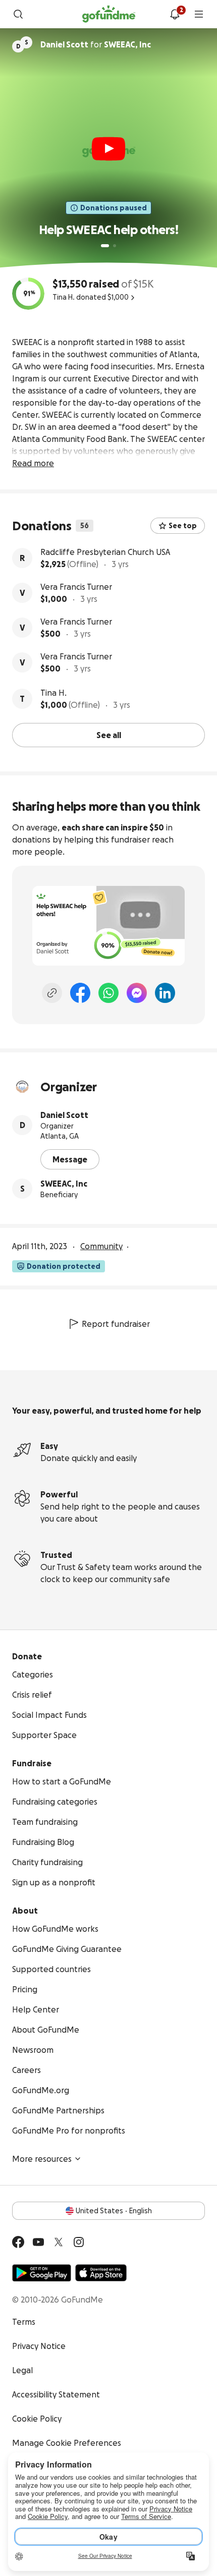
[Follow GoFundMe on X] (59, 2242)
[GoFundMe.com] (109, 14)
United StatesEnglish (114, 2211)
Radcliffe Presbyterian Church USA (105, 552)
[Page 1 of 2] (105, 246)
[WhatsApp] (108, 993)
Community (101, 1246)
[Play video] (108, 149)
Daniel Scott (64, 1115)
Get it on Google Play (42, 2273)
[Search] (18, 14)
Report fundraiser (116, 1324)
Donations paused (114, 208)
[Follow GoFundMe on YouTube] (38, 2242)
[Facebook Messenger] (137, 993)
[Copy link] (52, 993)
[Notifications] (175, 14)
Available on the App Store (101, 2273)
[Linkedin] (165, 993)
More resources (42, 2159)
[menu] (199, 14)
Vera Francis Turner (76, 587)
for (96, 44)
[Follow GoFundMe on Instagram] (79, 2242)
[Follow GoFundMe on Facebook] (18, 2242)
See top (183, 526)
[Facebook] (80, 993)
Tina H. (53, 693)
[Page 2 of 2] (115, 246)
